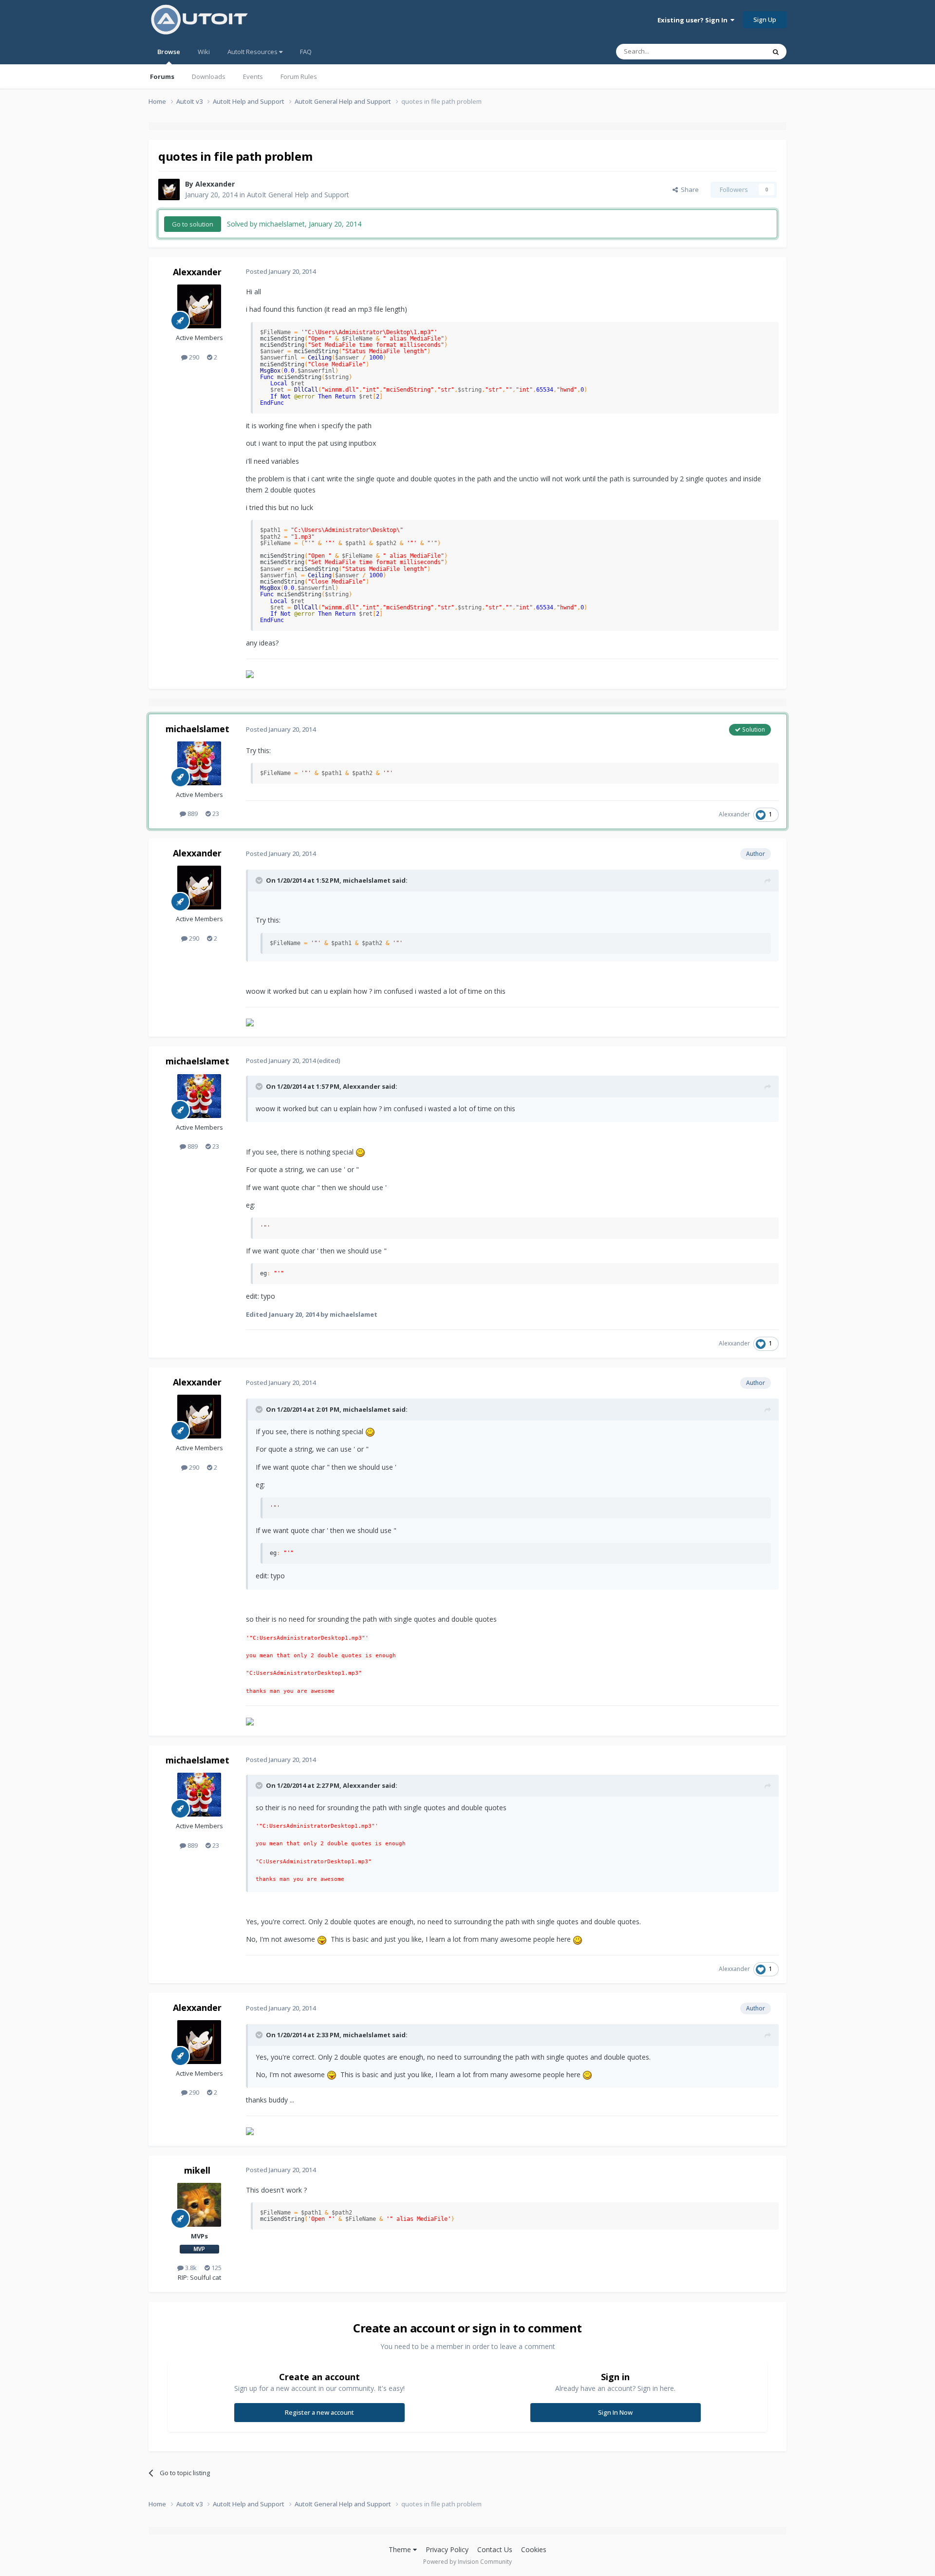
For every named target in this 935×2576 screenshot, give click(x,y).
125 (216, 2268)
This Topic (738, 51)
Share (688, 189)
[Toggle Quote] (260, 880)
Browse (169, 52)
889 (192, 814)
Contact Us (495, 2549)
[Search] (776, 52)
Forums (162, 76)
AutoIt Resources (253, 52)
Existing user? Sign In (694, 20)
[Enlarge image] (360, 1152)
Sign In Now (615, 2412)
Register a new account (319, 2412)
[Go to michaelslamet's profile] (199, 763)
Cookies (534, 2549)
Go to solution (193, 224)
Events (253, 76)
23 (215, 814)
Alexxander (215, 184)
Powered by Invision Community (467, 2562)
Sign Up (765, 19)
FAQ (306, 52)
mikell (197, 2170)
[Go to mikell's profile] (199, 2205)
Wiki (204, 52)
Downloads (209, 76)
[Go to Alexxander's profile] (169, 189)
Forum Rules (299, 76)
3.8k (190, 2268)
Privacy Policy (447, 2549)
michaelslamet (197, 729)
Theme (401, 2549)
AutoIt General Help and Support (298, 195)
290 (193, 357)
